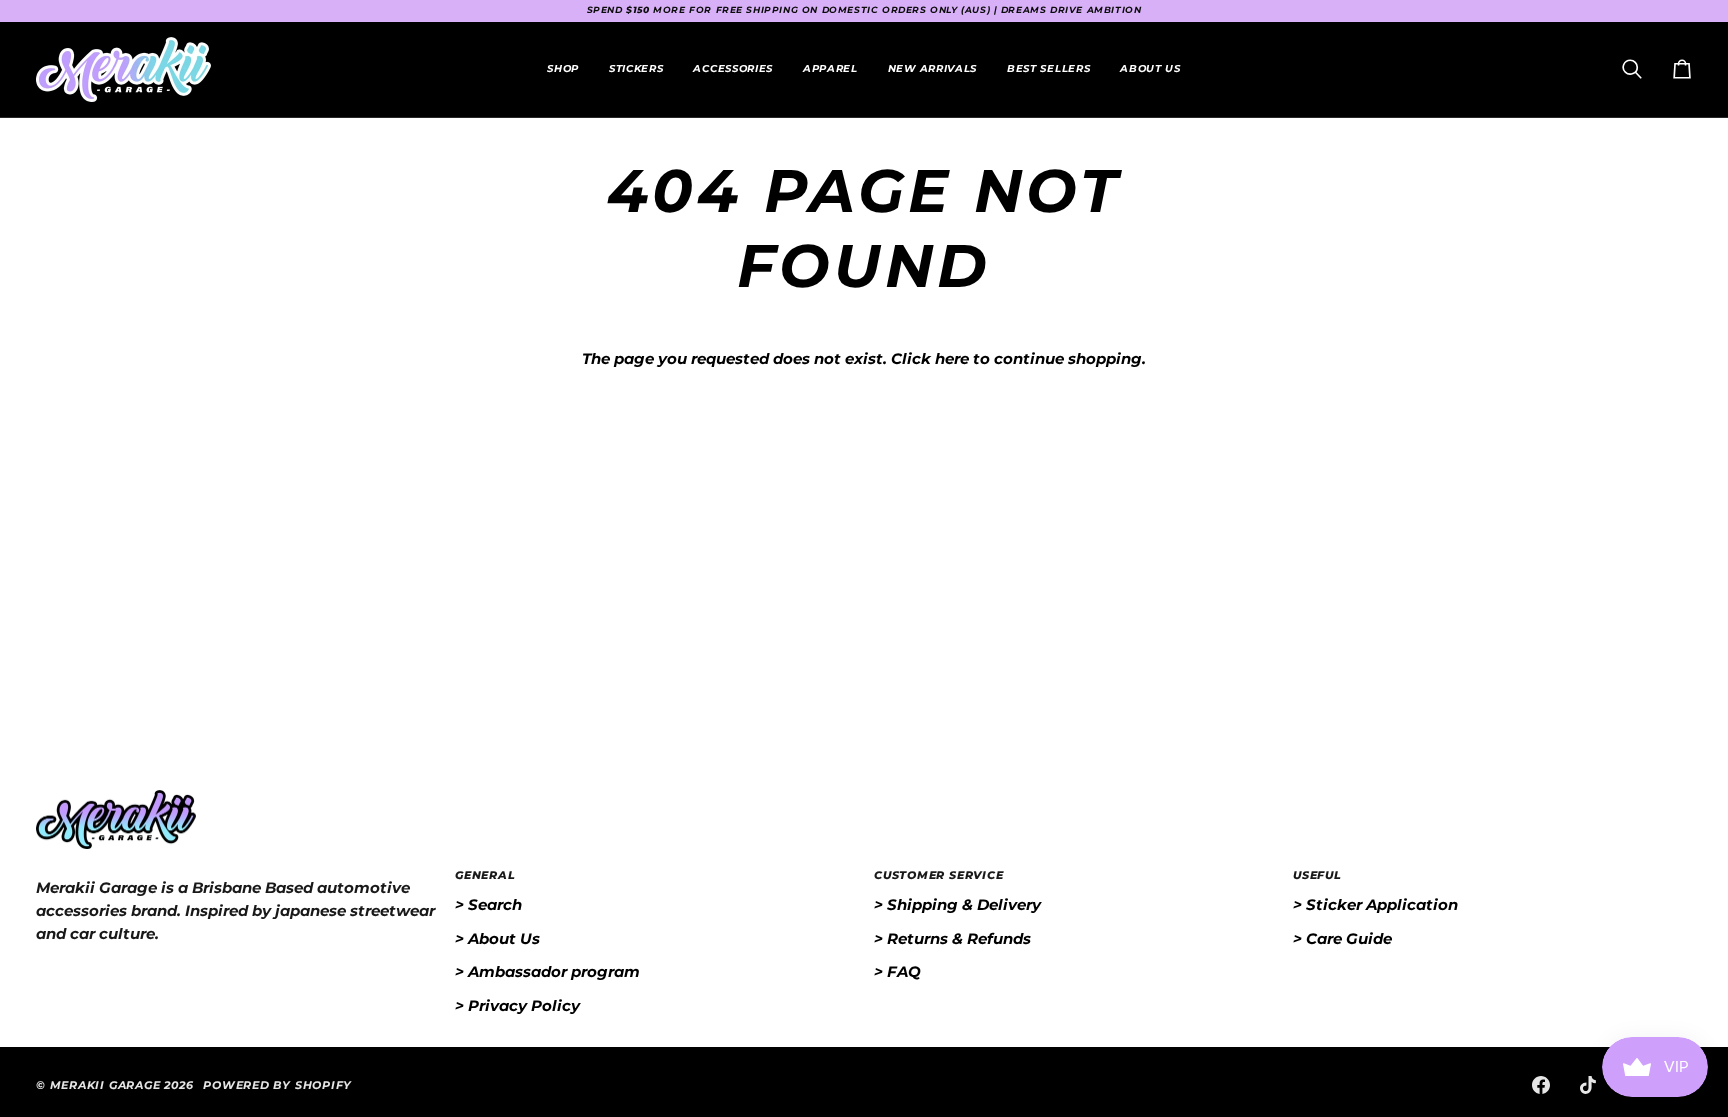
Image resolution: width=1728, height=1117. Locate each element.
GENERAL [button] (485, 875)
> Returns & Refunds (952, 938)
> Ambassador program (547, 971)
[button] (636, 69)
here (952, 358)
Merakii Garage (105, 1085)
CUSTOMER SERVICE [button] (938, 875)
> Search (488, 904)
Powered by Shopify (277, 1085)
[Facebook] (1541, 1085)
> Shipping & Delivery (957, 904)
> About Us (497, 938)
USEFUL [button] (1317, 875)
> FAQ (897, 971)
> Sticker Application (1375, 904)
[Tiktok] (1588, 1085)
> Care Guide (1342, 938)
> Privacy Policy (517, 1005)
